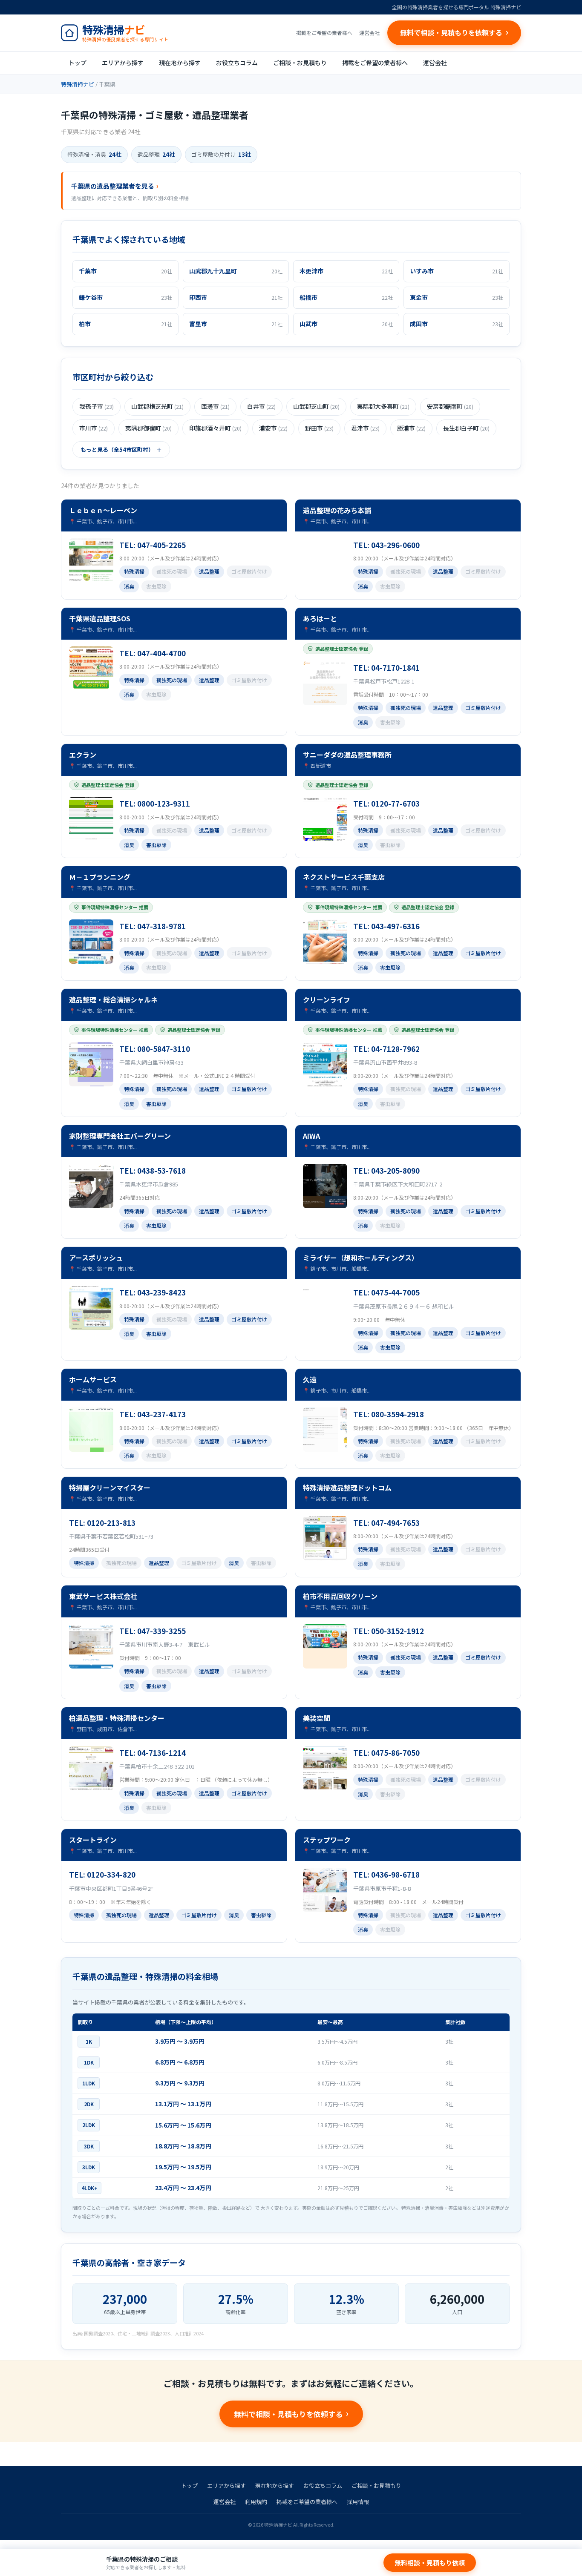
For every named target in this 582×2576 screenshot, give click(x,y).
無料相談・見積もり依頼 (430, 2563)
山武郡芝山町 (316, 406)
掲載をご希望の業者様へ (324, 33)
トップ (78, 63)
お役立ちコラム (237, 63)
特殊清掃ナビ (78, 84)
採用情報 (358, 2502)
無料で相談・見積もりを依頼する (288, 2414)
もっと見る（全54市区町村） (117, 449)
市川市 (94, 428)
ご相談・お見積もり (300, 63)
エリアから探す (123, 63)
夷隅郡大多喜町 (383, 406)
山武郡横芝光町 (157, 406)
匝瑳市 (215, 406)
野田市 (319, 428)
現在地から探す (180, 63)
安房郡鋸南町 (450, 406)
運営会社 (369, 33)
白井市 (261, 406)
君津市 (365, 428)
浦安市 (273, 428)
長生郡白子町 (466, 428)
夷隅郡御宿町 (148, 428)
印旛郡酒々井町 (215, 428)
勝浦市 (411, 428)
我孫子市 (97, 406)
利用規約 (256, 2502)
